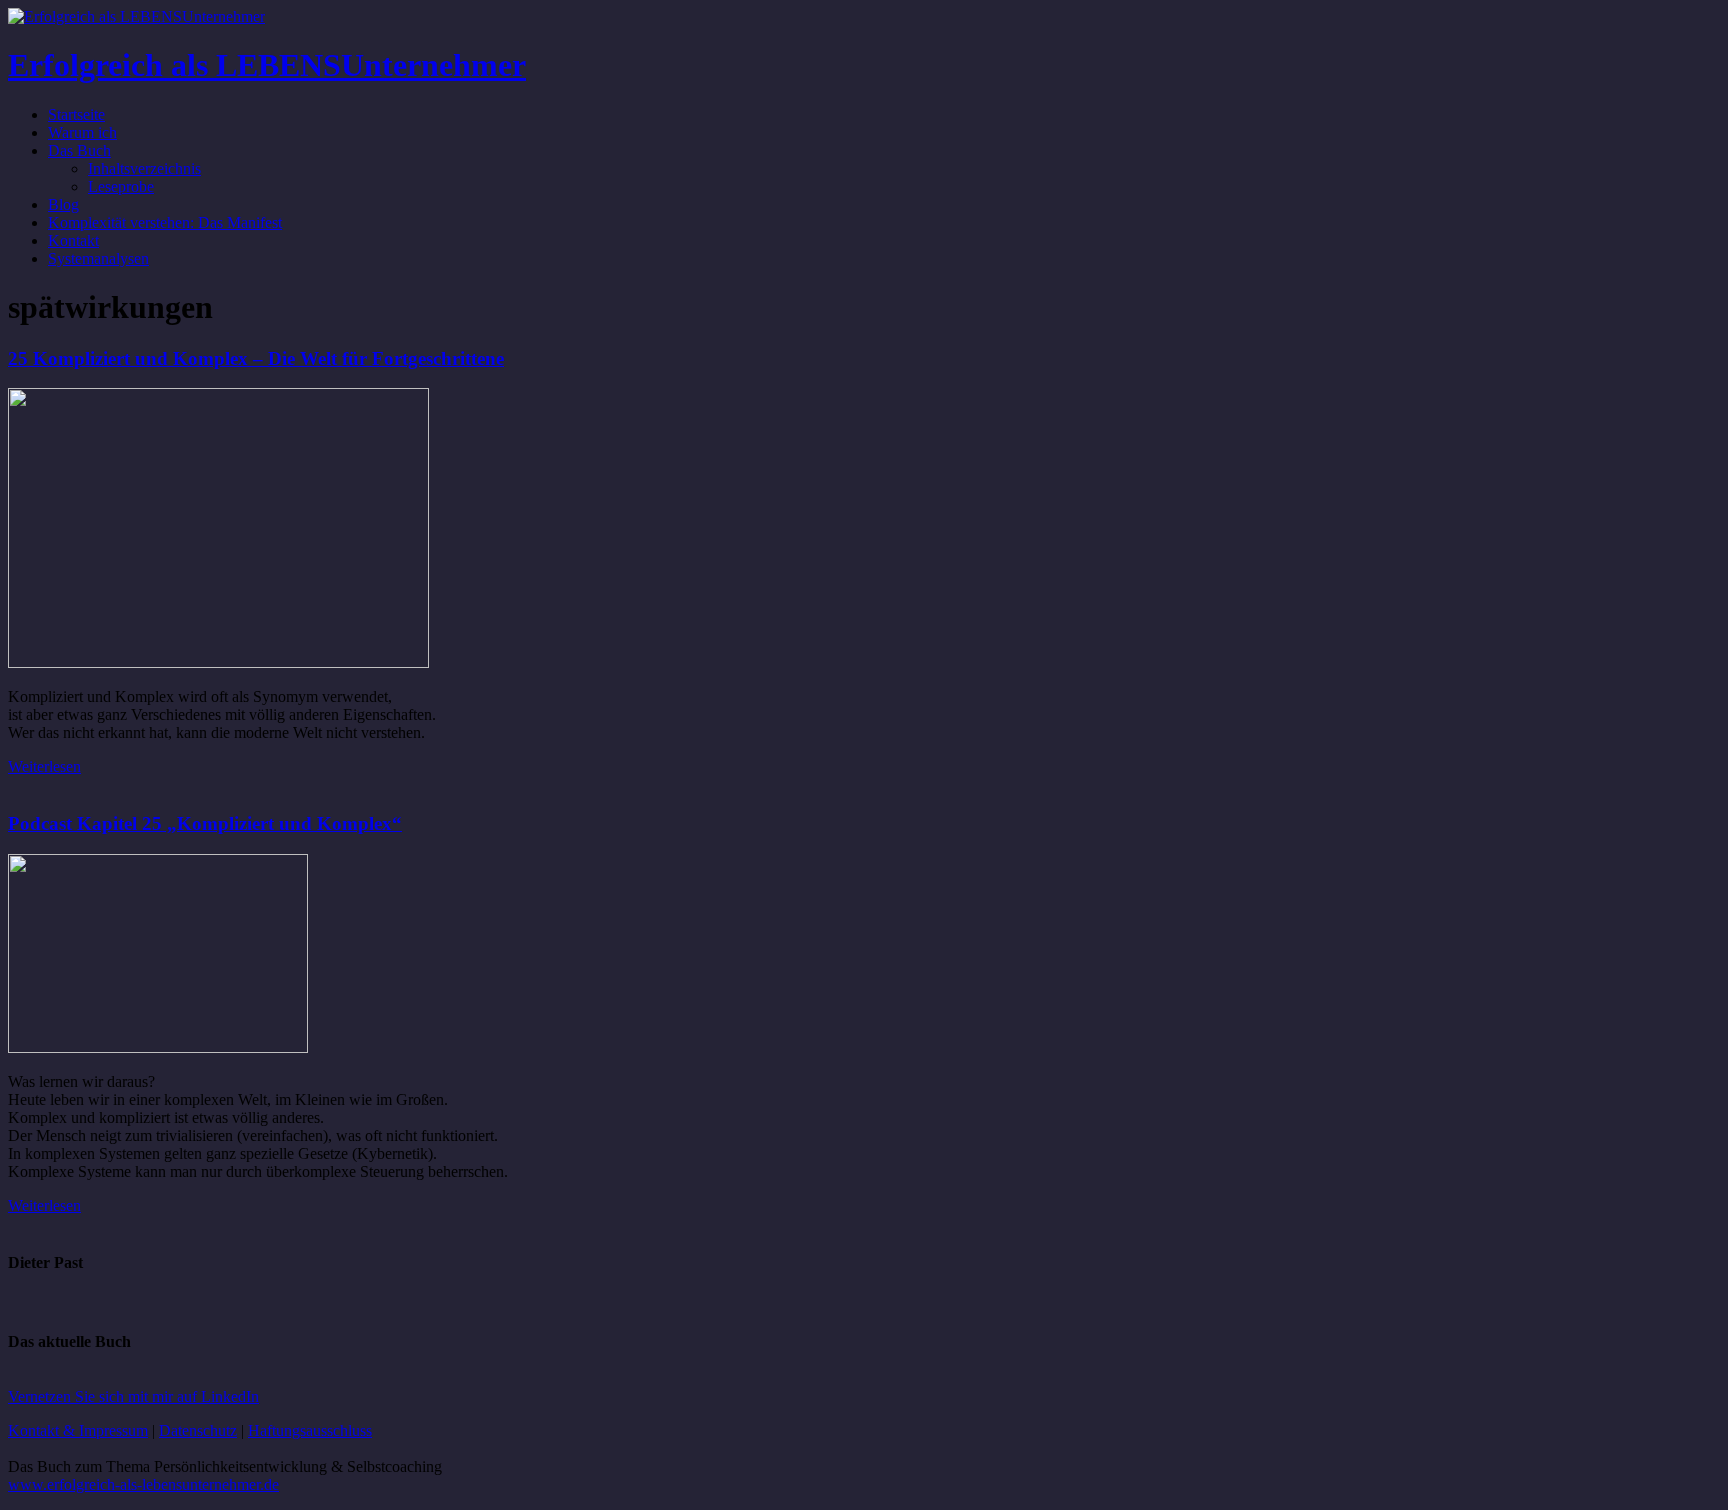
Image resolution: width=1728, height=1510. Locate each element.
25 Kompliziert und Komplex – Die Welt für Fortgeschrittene (256, 358)
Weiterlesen (44, 766)
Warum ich (82, 132)
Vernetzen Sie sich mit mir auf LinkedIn (133, 1396)
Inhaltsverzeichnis (144, 168)
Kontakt (73, 240)
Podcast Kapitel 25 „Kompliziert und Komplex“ (205, 823)
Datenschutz (198, 1430)
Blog (63, 204)
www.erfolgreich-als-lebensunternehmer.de (143, 1484)
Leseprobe (121, 186)
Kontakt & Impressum (78, 1430)
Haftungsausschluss (310, 1430)
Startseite (76, 114)
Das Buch (79, 150)
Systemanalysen (98, 258)
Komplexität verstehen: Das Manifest (165, 222)
